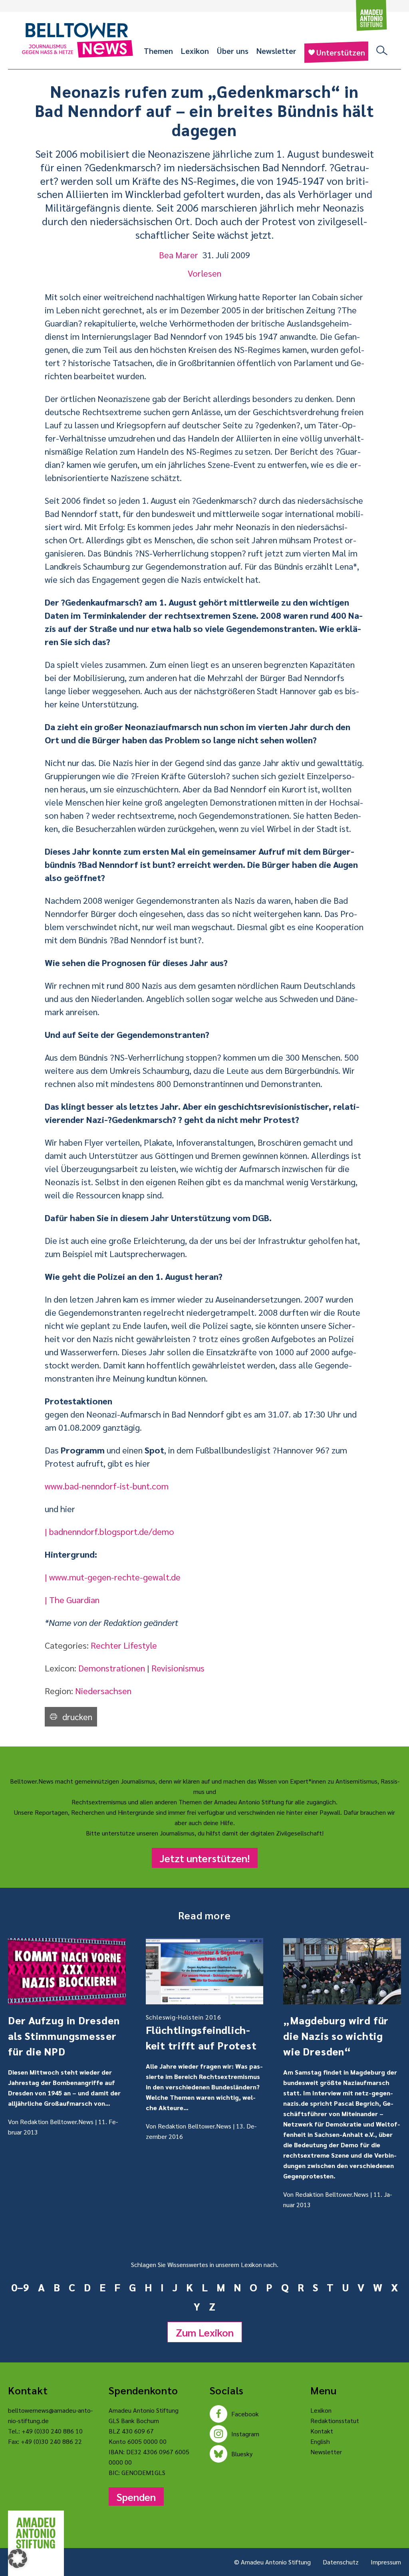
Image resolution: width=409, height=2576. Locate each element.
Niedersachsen (103, 1691)
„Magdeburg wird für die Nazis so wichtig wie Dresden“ (336, 2035)
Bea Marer (179, 255)
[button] (18, 2558)
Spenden (136, 2497)
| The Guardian (72, 1600)
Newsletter (276, 51)
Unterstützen (341, 52)
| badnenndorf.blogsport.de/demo (109, 1531)
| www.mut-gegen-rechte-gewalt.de (113, 1577)
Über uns (233, 51)
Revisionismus (178, 1668)
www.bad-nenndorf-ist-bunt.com (107, 1486)
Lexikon (195, 51)
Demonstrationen (112, 1668)
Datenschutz (341, 2562)
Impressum (386, 2562)
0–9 (20, 2287)
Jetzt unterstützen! (205, 1858)
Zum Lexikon (205, 2332)
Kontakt (322, 2431)
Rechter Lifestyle (124, 1645)
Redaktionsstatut (335, 2421)
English (320, 2441)
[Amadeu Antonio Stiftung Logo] (36, 2533)
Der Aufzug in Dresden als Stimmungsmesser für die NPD (64, 2035)
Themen (158, 51)
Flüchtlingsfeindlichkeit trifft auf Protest (201, 2032)
